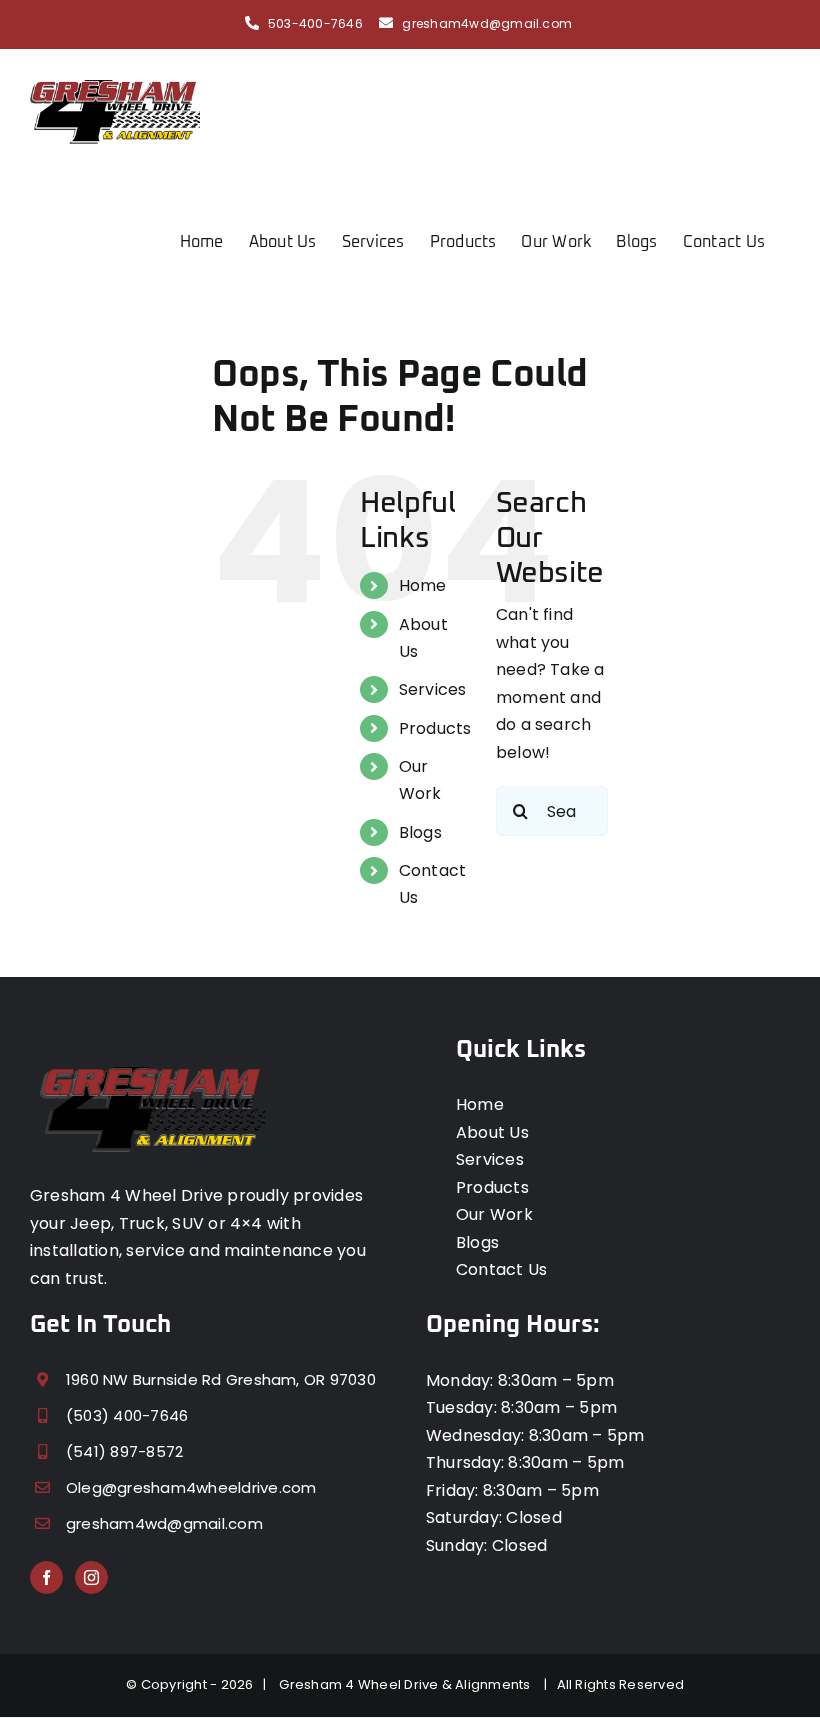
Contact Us (501, 1269)
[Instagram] (91, 1577)
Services (433, 689)
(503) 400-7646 (127, 1415)
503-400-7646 (315, 23)
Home (423, 585)
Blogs (420, 832)
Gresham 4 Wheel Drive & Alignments (408, 1684)
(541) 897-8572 (124, 1451)
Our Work (494, 1214)
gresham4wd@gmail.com (487, 23)
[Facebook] (46, 1577)
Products (435, 728)
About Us (492, 1132)
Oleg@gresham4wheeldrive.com (191, 1487)
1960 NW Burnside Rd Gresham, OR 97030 (221, 1379)
